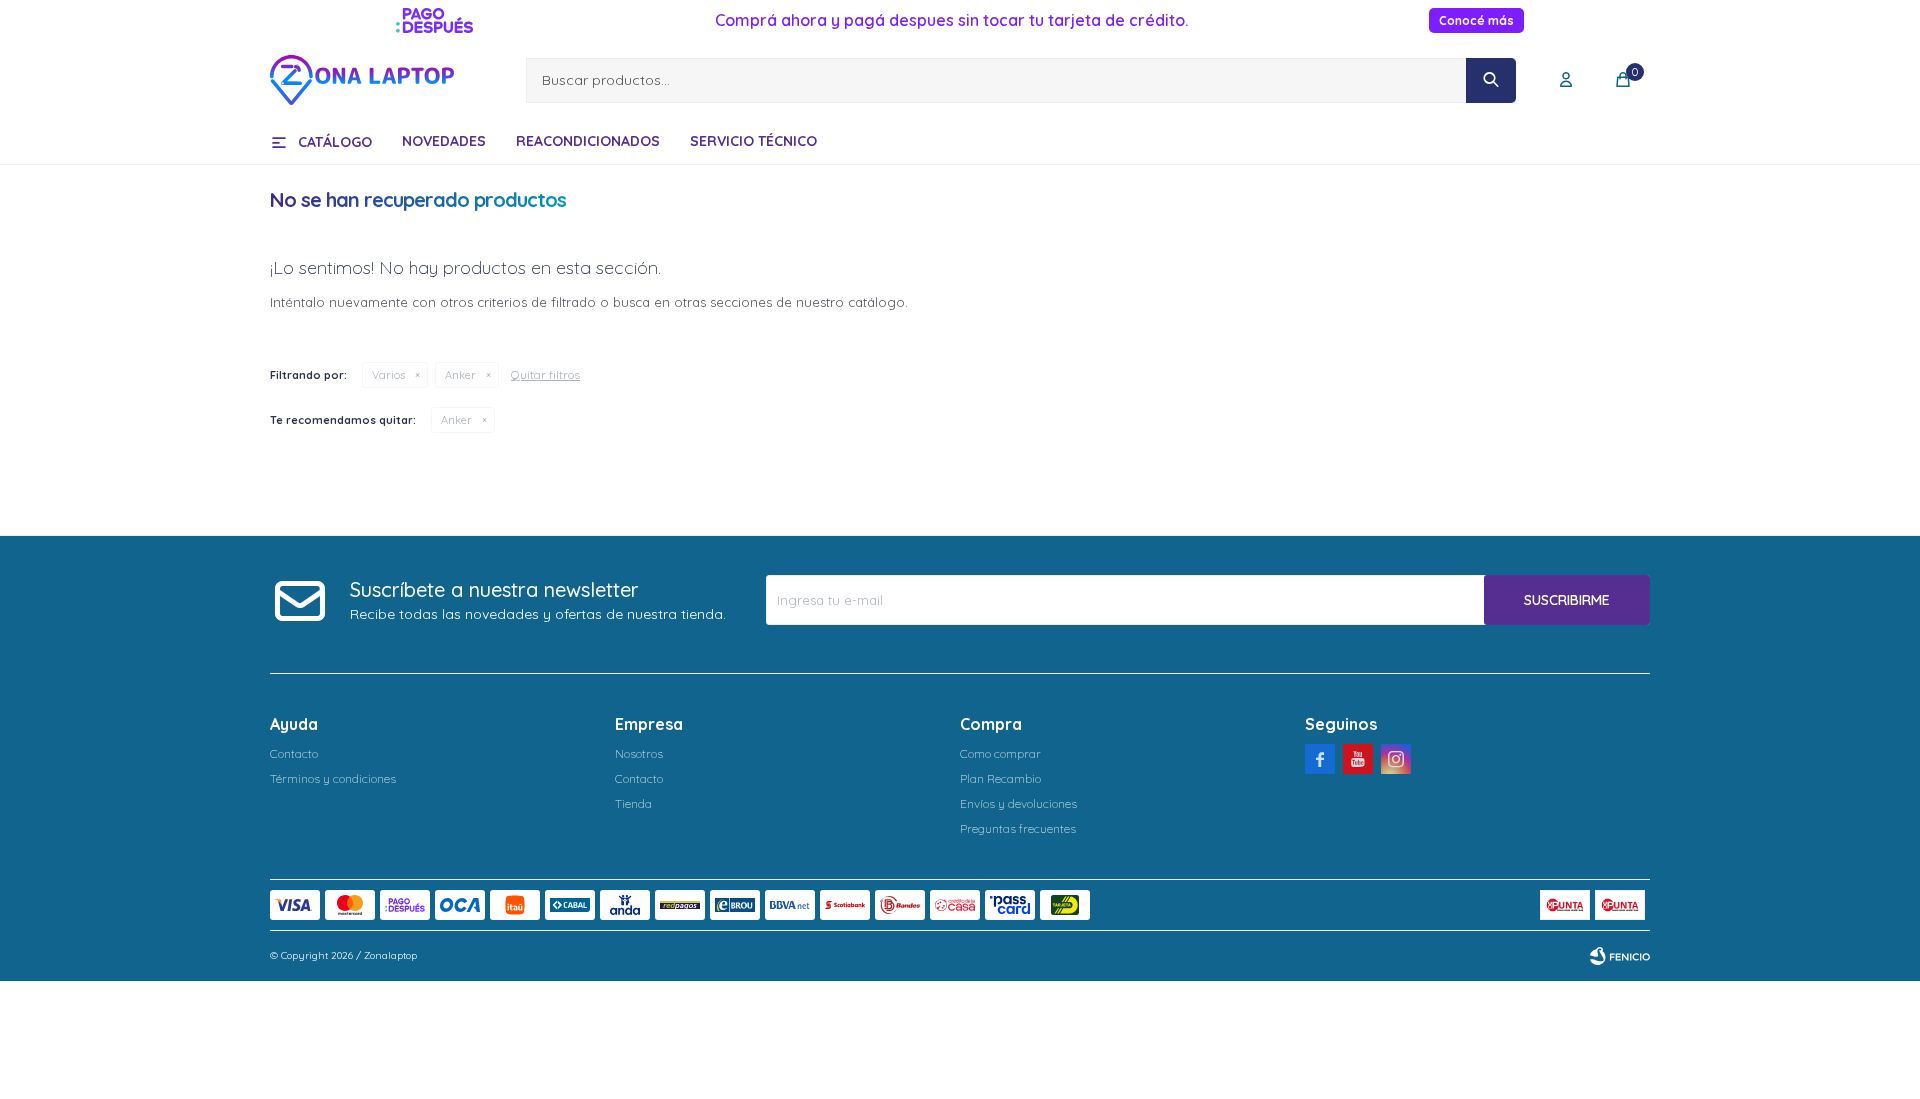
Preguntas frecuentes (1018, 828)
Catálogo (335, 142)
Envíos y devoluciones (1018, 803)
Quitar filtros (545, 374)
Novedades (444, 141)
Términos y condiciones (333, 778)
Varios (388, 375)
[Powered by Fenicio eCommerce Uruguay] (1620, 956)
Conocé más (1476, 20)
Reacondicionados (588, 141)
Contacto (294, 753)
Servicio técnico (753, 141)
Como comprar (1000, 753)
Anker (460, 375)
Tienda (633, 803)
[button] (1491, 80)
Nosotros (639, 753)
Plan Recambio (1000, 778)
